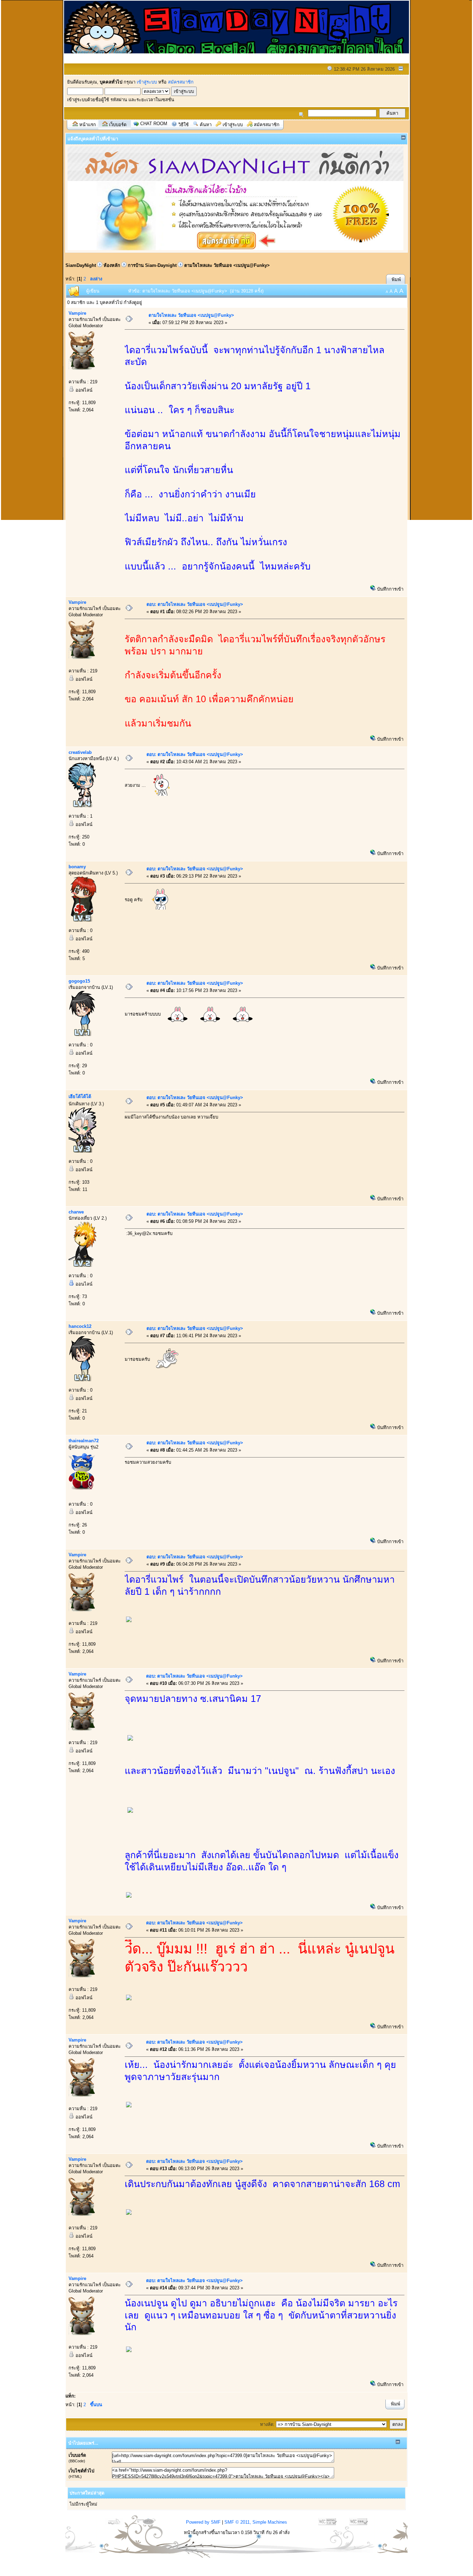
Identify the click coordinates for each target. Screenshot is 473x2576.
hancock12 (80, 1326)
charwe (76, 1212)
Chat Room (154, 124)
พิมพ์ (396, 280)
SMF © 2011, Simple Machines (256, 2522)
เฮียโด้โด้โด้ (80, 1096)
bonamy (77, 867)
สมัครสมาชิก (181, 82)
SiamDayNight (81, 265)
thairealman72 (84, 1441)
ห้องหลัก (112, 265)
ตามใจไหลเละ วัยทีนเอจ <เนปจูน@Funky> (227, 265)
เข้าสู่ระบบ (147, 82)
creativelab (80, 752)
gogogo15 (79, 981)
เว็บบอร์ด (118, 125)
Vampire (77, 313)
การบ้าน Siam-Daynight (152, 265)
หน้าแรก (88, 125)
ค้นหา (206, 125)
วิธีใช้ (184, 125)
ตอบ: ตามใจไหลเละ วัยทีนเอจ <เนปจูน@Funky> (195, 604)
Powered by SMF (203, 2522)
